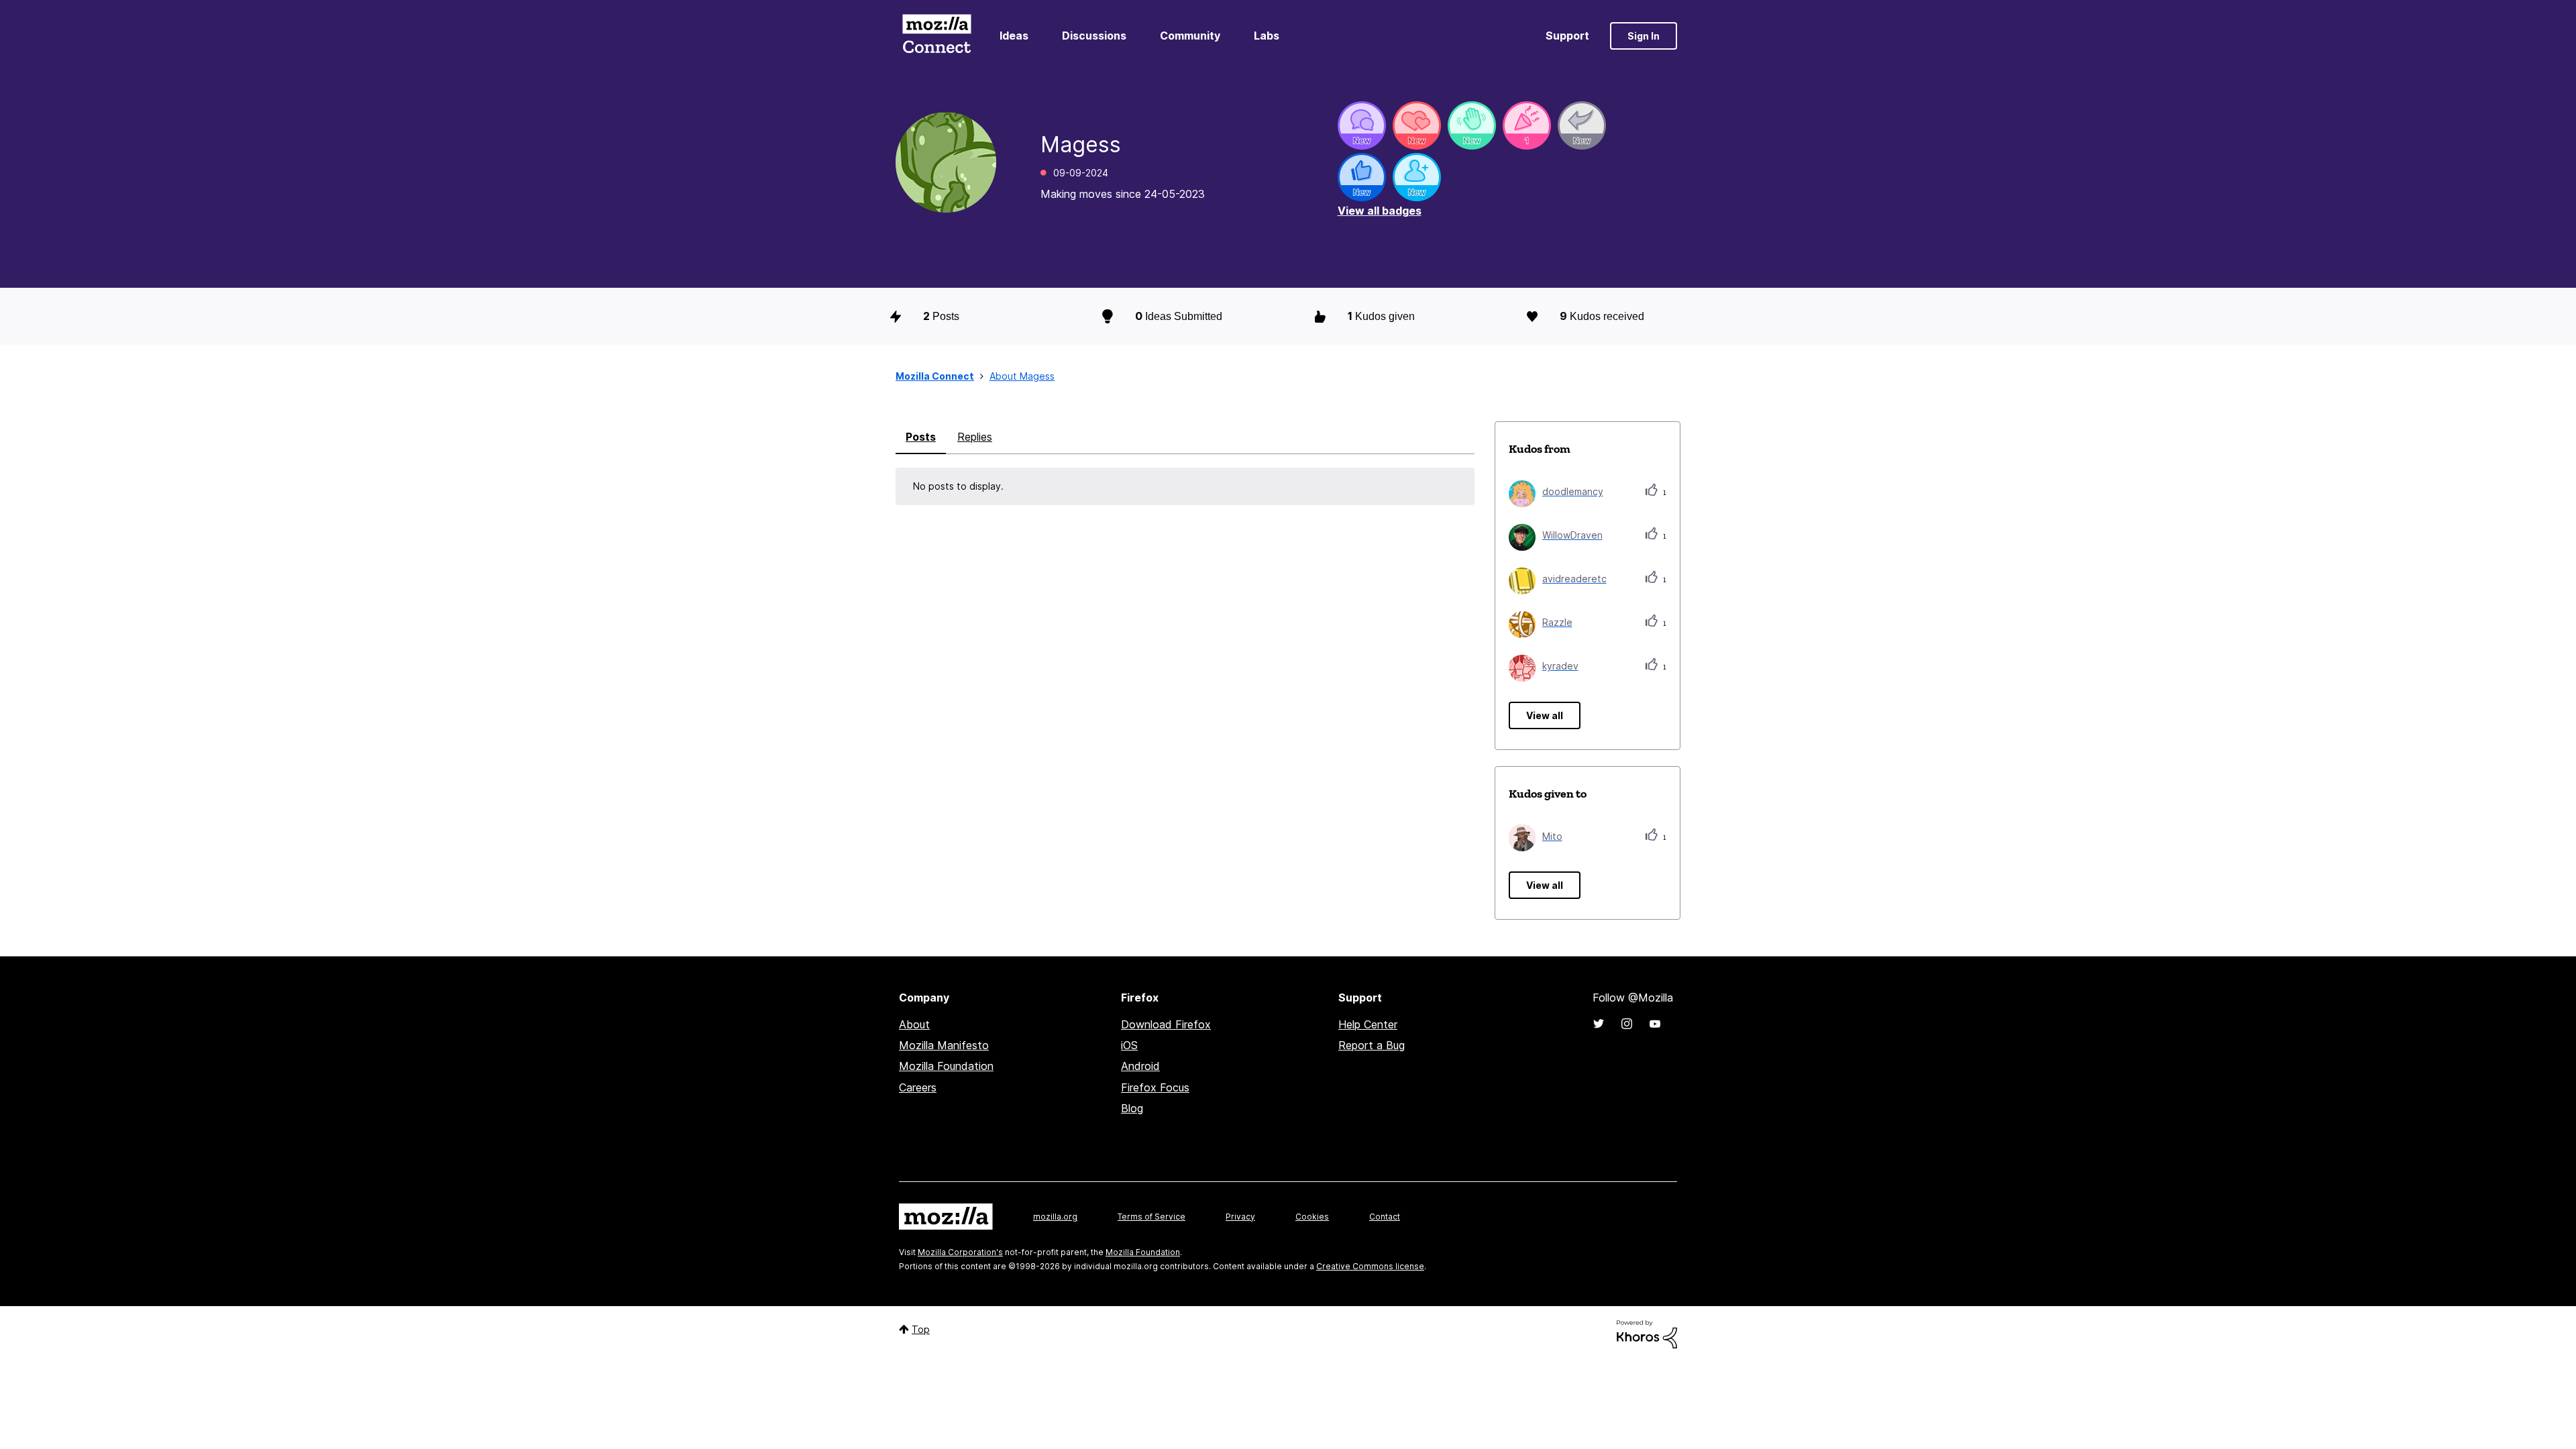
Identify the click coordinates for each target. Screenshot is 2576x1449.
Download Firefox (1166, 1024)
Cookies (1312, 1217)
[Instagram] (1627, 1024)
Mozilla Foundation (946, 1066)
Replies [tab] (975, 437)
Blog (1132, 1108)
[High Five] (1417, 125)
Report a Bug (1372, 1045)
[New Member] (1417, 177)
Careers (918, 1087)
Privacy (1240, 1217)
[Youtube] (1655, 1024)
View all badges (1380, 211)
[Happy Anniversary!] (1527, 125)
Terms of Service (1151, 1217)
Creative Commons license (1370, 1266)
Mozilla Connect (936, 36)
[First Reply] (1582, 125)
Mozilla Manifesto (944, 1045)
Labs (1267, 36)
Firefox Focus (1155, 1087)
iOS (1129, 1045)
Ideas (1014, 36)
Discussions (1094, 36)
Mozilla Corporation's (960, 1252)
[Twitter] (1599, 1024)
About (914, 1024)
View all (1545, 715)
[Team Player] (1362, 177)
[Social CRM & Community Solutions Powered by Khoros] (1647, 1333)
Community (1190, 36)
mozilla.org (1055, 1217)
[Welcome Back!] (1472, 125)
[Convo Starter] (1362, 125)
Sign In (1644, 36)
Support (1567, 36)
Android (1140, 1066)
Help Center (1368, 1024)
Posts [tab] (921, 437)
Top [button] (921, 1329)
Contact (1385, 1217)
